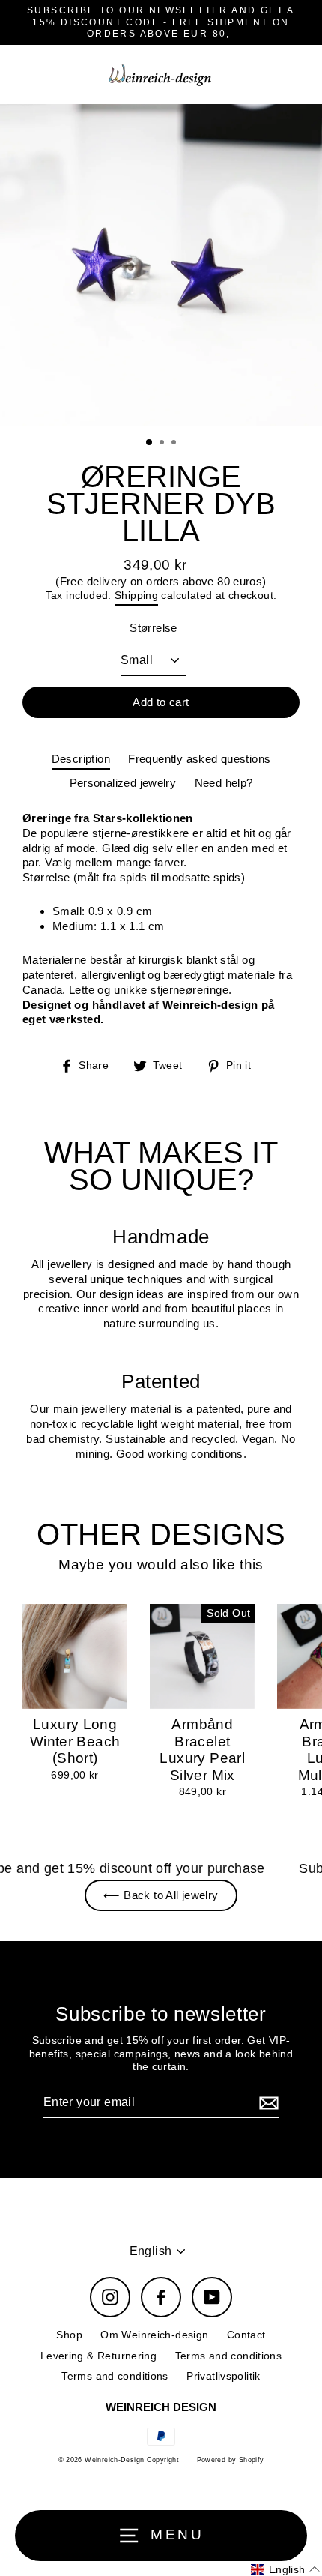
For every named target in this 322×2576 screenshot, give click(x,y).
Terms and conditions (229, 2356)
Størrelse (153, 628)
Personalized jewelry (123, 783)
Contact (246, 2335)
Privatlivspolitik (224, 2376)
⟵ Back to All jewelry (161, 1895)
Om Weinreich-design (154, 2335)
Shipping (136, 595)
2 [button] (163, 444)
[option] (161, 265)
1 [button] (150, 443)
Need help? (224, 783)
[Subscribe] (267, 2103)
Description (81, 759)
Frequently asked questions (199, 759)
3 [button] (175, 444)
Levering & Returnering (98, 2356)
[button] (285, 2569)
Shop (69, 2335)
